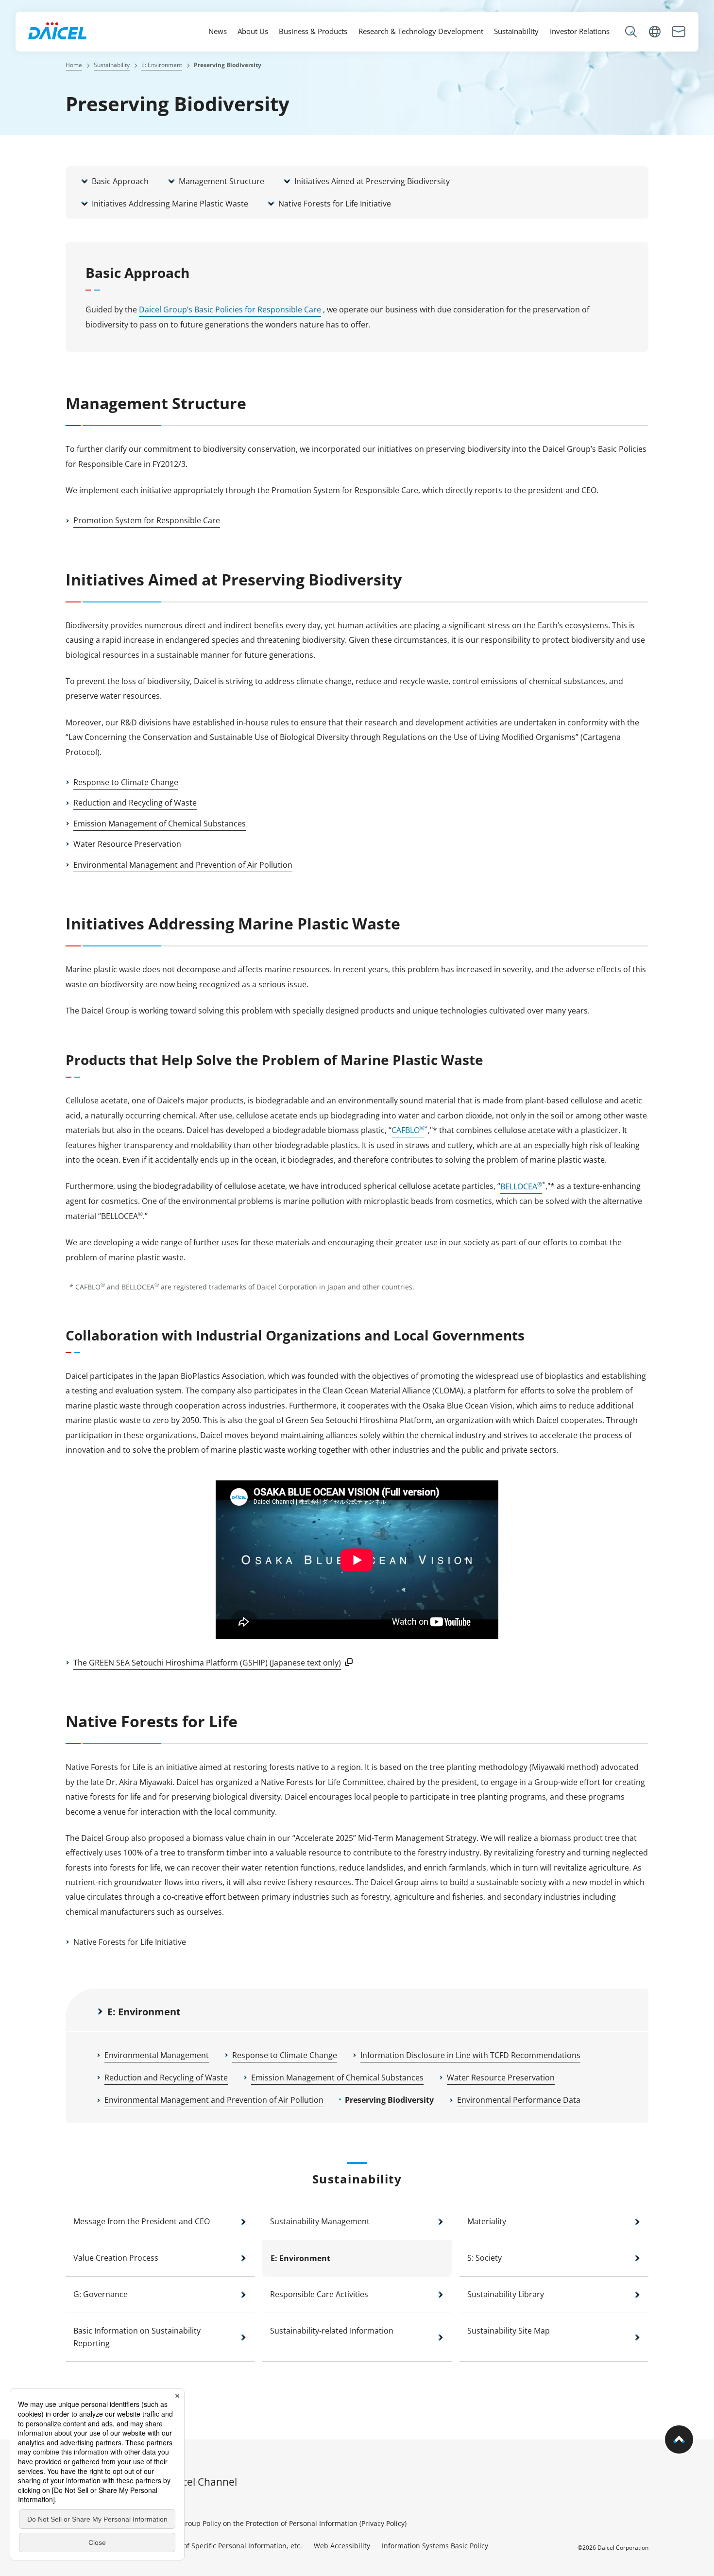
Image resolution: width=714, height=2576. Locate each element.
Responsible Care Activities (319, 2294)
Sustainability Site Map (509, 2331)
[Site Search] (631, 33)
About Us (253, 31)
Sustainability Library (506, 2294)
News (218, 31)
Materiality (487, 2221)
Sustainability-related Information (332, 2331)
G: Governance (101, 2294)
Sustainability (516, 31)
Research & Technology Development (421, 31)
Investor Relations (580, 31)
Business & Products (313, 31)
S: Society (484, 2258)
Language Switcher (655, 33)
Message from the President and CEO (142, 2221)
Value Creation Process (116, 2258)
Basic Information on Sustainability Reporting (137, 2337)
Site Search (631, 33)
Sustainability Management (320, 2221)
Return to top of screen (693, 2455)
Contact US (679, 33)
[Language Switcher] (655, 33)
